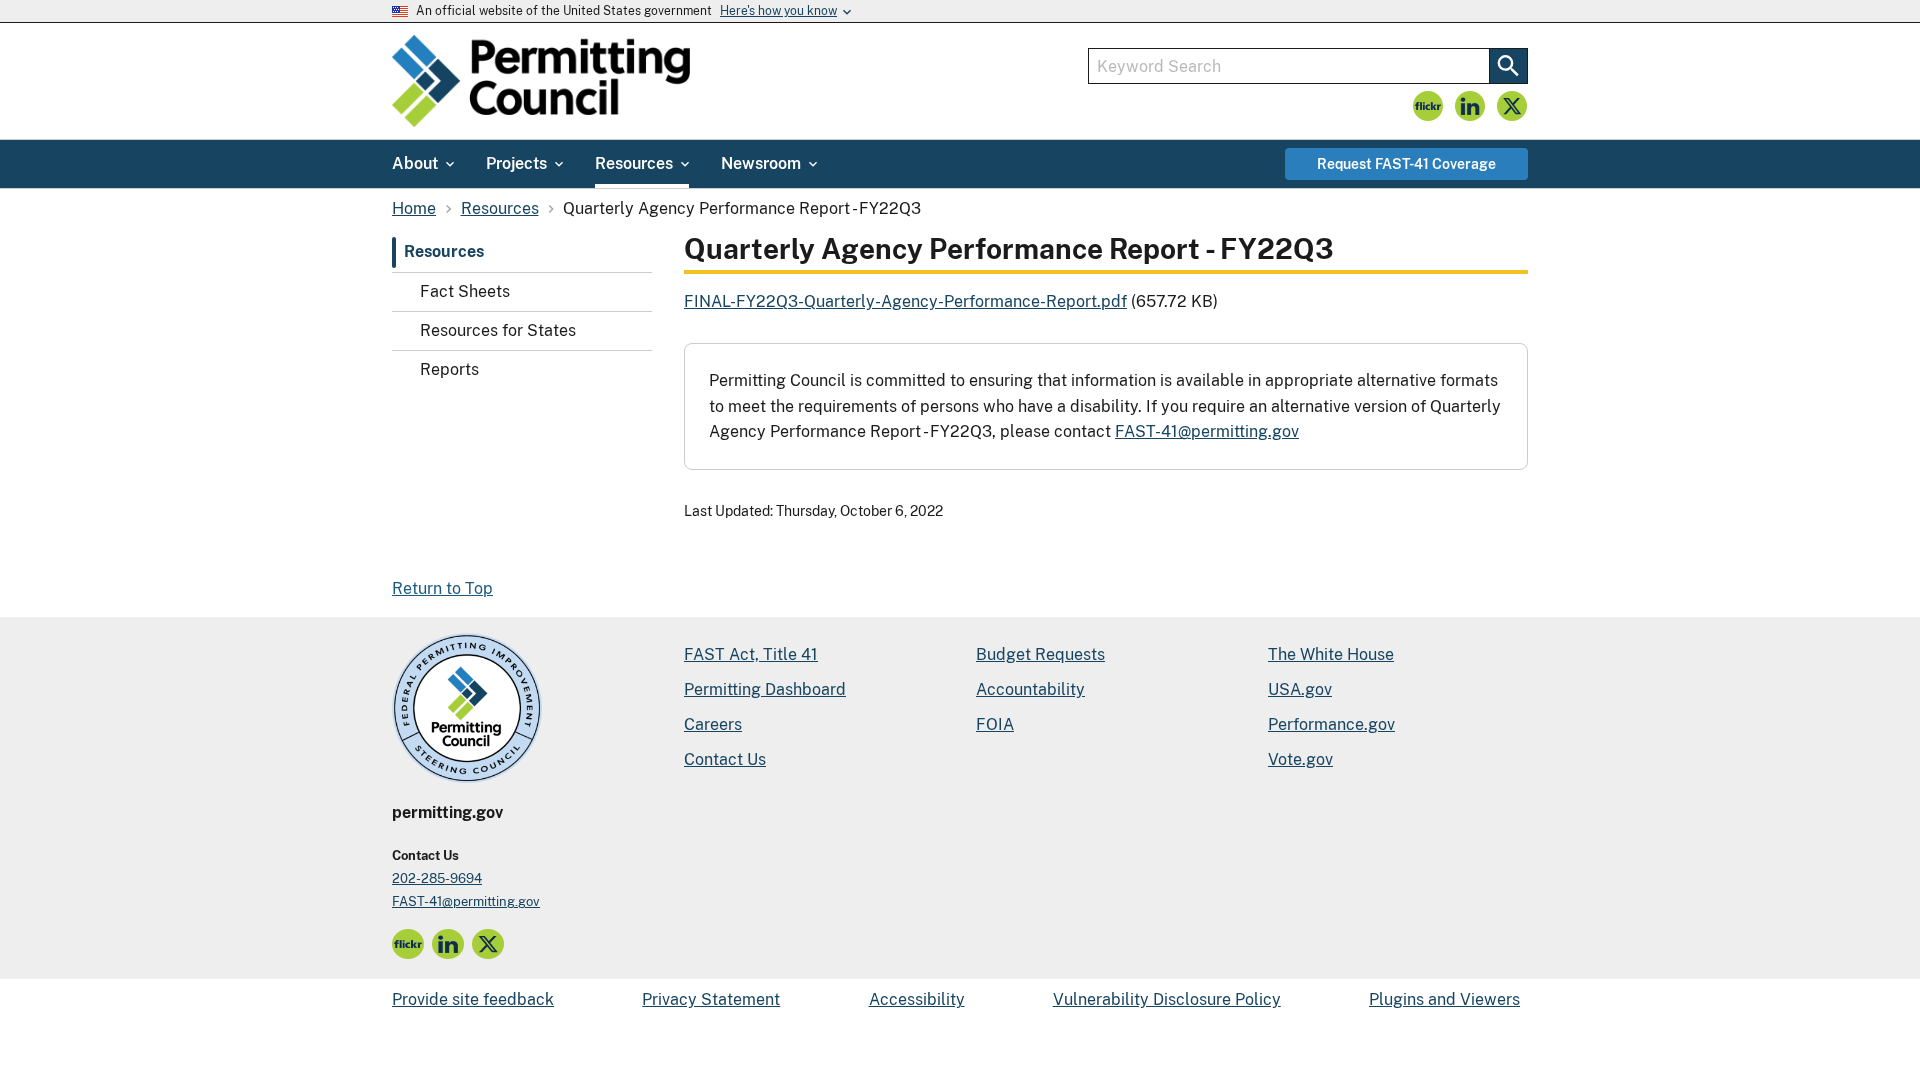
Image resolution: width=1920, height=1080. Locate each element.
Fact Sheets (465, 291)
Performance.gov (1331, 724)
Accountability (1030, 689)
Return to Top (442, 588)
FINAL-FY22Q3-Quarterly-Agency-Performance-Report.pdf (905, 301)
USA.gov (1300, 689)
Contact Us (725, 759)
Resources (444, 251)
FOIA (995, 724)
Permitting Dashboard (765, 689)
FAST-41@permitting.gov (1207, 431)
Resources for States (498, 330)
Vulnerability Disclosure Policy (1167, 999)
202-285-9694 (437, 878)
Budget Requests (1040, 654)
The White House (1331, 654)
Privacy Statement (711, 999)
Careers (713, 724)
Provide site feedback (473, 999)
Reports (449, 369)
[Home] (541, 81)
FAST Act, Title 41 (751, 654)
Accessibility (917, 999)
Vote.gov (1300, 759)
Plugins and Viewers (1444, 999)
